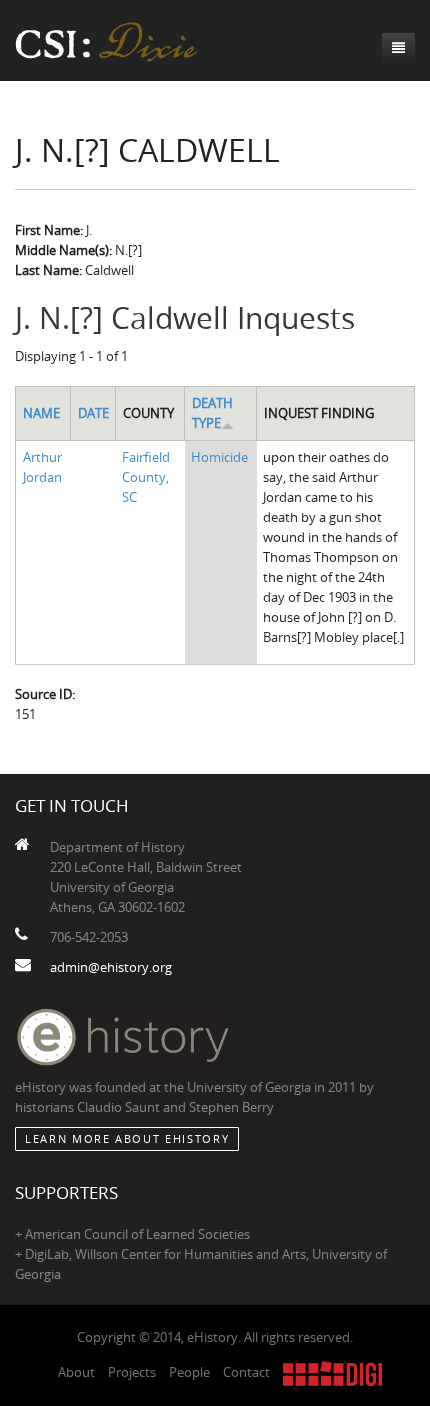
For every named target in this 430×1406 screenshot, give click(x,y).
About (76, 1372)
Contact (246, 1372)
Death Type (212, 413)
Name (41, 413)
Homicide (219, 457)
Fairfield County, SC (146, 477)
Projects (132, 1372)
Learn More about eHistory (127, 1138)
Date (93, 413)
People (189, 1372)
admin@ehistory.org (111, 967)
